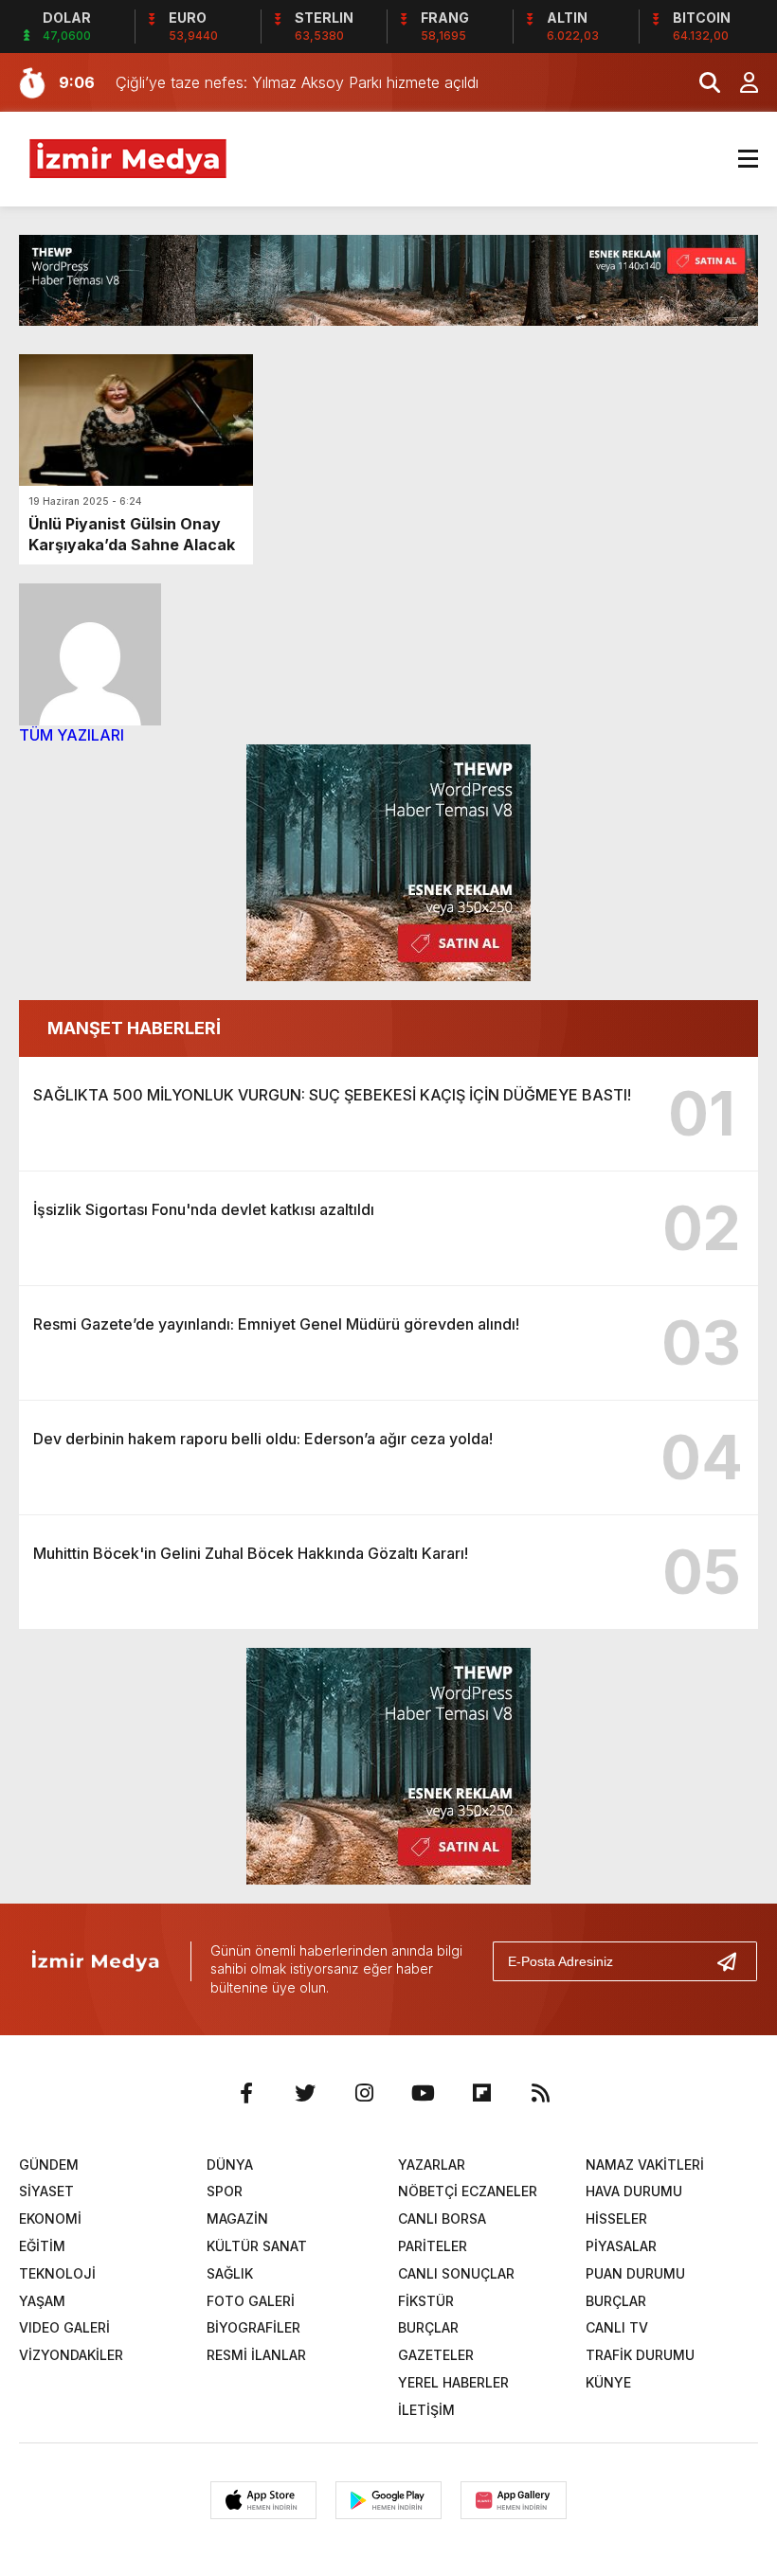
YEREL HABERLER (453, 2382)
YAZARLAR (432, 2165)
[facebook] (246, 2093)
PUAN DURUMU (635, 2273)
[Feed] (540, 2093)
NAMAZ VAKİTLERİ (645, 2165)
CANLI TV (617, 2327)
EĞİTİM (42, 2246)
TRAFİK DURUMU (640, 2355)
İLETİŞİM (426, 2410)
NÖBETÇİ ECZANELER (468, 2191)
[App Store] (263, 2500)
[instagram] (364, 2093)
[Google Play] (388, 2500)
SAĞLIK (230, 2273)
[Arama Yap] (701, 82)
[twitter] (305, 2093)
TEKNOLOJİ (57, 2273)
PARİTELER (433, 2246)
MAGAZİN (237, 2218)
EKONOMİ (50, 2218)
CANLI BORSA (442, 2218)
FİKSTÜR (426, 2301)
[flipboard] (481, 2093)
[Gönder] (734, 1961)
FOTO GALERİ (251, 2301)
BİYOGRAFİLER (253, 2327)
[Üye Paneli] (739, 82)
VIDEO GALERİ (64, 2327)
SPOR (225, 2191)
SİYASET (46, 2191)
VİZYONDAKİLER (71, 2355)
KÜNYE (608, 2382)
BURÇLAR (616, 2301)
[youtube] (423, 2093)
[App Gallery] (514, 2500)
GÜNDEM (49, 2165)
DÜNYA (230, 2165)
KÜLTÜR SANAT (257, 2246)
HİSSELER (616, 2218)
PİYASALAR (621, 2246)
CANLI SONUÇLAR (456, 2273)
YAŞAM (42, 2301)
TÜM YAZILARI (72, 735)
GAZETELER (436, 2355)
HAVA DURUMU (634, 2191)
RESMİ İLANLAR (256, 2355)
